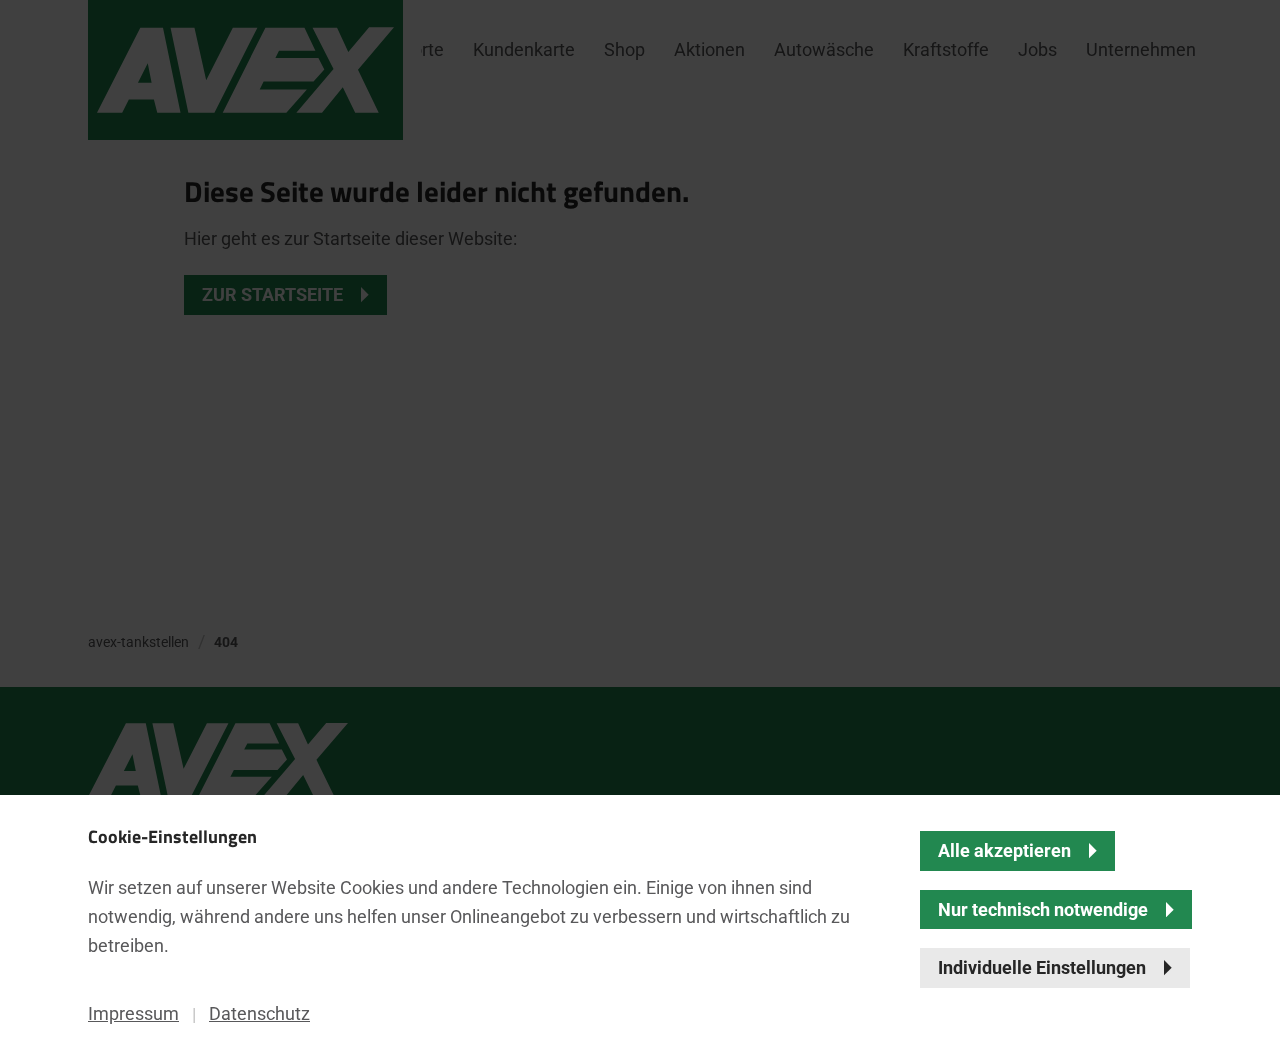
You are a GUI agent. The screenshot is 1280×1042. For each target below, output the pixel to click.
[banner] (640, 521)
